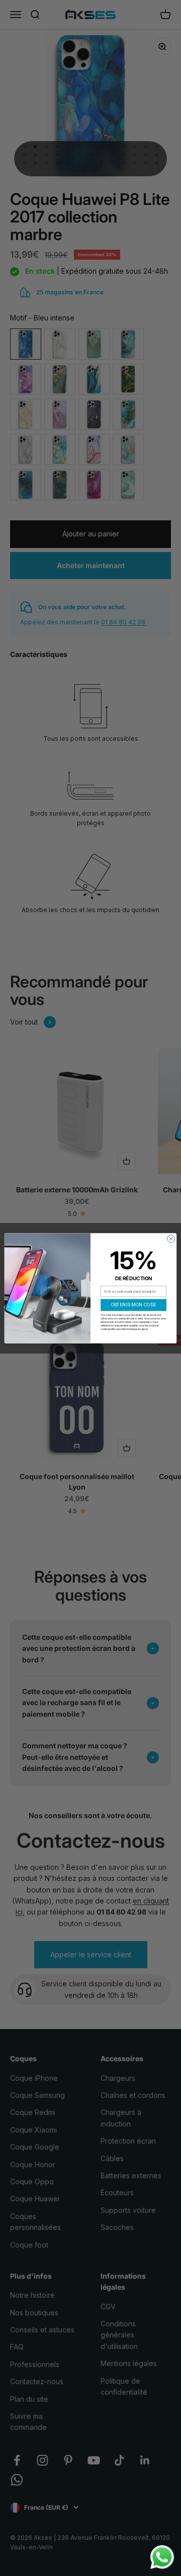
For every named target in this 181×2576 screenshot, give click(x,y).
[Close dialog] (171, 1238)
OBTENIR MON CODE (134, 1305)
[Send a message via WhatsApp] (162, 2557)
